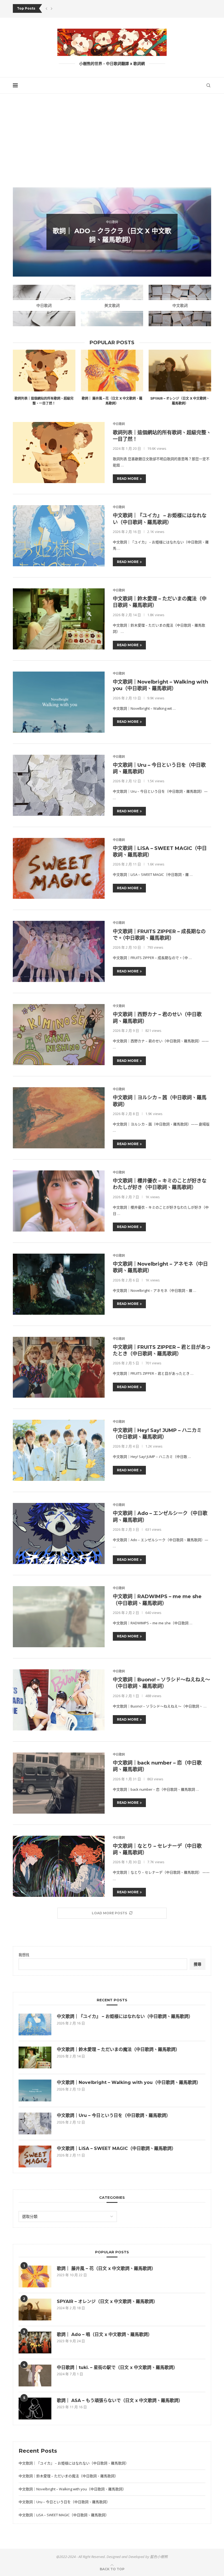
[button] (46, 8)
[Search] (208, 85)
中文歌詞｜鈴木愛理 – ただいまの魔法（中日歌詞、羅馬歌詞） (118, 2049)
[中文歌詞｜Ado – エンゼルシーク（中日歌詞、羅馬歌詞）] (59, 1533)
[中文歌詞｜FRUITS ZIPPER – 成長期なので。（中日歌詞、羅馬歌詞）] (59, 951)
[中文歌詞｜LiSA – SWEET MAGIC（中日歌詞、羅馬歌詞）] (59, 868)
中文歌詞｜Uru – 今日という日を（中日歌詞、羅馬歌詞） (114, 2115)
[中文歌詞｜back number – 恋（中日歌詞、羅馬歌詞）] (59, 1783)
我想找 (24, 1955)
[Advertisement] (112, 148)
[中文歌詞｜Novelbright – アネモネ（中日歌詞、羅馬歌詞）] (59, 1284)
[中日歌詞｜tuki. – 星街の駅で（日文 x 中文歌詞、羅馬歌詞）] (35, 2376)
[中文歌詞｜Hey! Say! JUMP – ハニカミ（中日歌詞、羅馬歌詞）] (59, 1450)
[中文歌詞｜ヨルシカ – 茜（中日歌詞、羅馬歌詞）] (59, 1118)
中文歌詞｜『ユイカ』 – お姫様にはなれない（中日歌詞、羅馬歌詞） (125, 2016)
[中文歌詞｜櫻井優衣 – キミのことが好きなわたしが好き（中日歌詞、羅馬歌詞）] (59, 1201)
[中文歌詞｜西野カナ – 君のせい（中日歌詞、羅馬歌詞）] (59, 1035)
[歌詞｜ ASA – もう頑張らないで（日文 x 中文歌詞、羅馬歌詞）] (35, 2409)
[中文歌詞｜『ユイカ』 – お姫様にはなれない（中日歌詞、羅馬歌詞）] (59, 536)
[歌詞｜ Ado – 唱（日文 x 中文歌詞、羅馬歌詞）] (35, 2343)
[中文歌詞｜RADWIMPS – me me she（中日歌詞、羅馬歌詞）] (59, 1617)
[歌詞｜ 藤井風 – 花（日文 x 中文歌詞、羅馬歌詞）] (112, 370)
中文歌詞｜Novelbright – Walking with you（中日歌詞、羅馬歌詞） (129, 2082)
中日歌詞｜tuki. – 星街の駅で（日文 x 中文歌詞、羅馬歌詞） (117, 2367)
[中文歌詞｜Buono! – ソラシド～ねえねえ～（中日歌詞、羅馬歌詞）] (59, 1700)
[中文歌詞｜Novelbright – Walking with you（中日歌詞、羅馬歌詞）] (59, 702)
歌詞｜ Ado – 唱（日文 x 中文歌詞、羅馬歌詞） (104, 2334)
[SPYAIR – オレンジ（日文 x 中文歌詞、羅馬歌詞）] (180, 370)
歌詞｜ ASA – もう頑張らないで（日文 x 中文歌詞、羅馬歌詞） (120, 2400)
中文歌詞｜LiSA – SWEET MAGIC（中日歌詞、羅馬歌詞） (116, 2148)
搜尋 (198, 1964)
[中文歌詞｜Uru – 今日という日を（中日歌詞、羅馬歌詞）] (59, 785)
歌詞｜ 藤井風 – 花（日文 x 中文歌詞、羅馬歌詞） (106, 2268)
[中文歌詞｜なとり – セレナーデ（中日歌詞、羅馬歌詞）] (59, 1866)
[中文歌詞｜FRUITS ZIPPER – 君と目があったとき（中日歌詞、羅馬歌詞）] (59, 1367)
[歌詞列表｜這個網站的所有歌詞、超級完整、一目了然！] (44, 370)
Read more (128, 479)
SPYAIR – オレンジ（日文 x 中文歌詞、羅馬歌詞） (107, 2301)
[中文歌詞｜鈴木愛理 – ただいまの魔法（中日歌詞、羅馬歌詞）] (59, 619)
